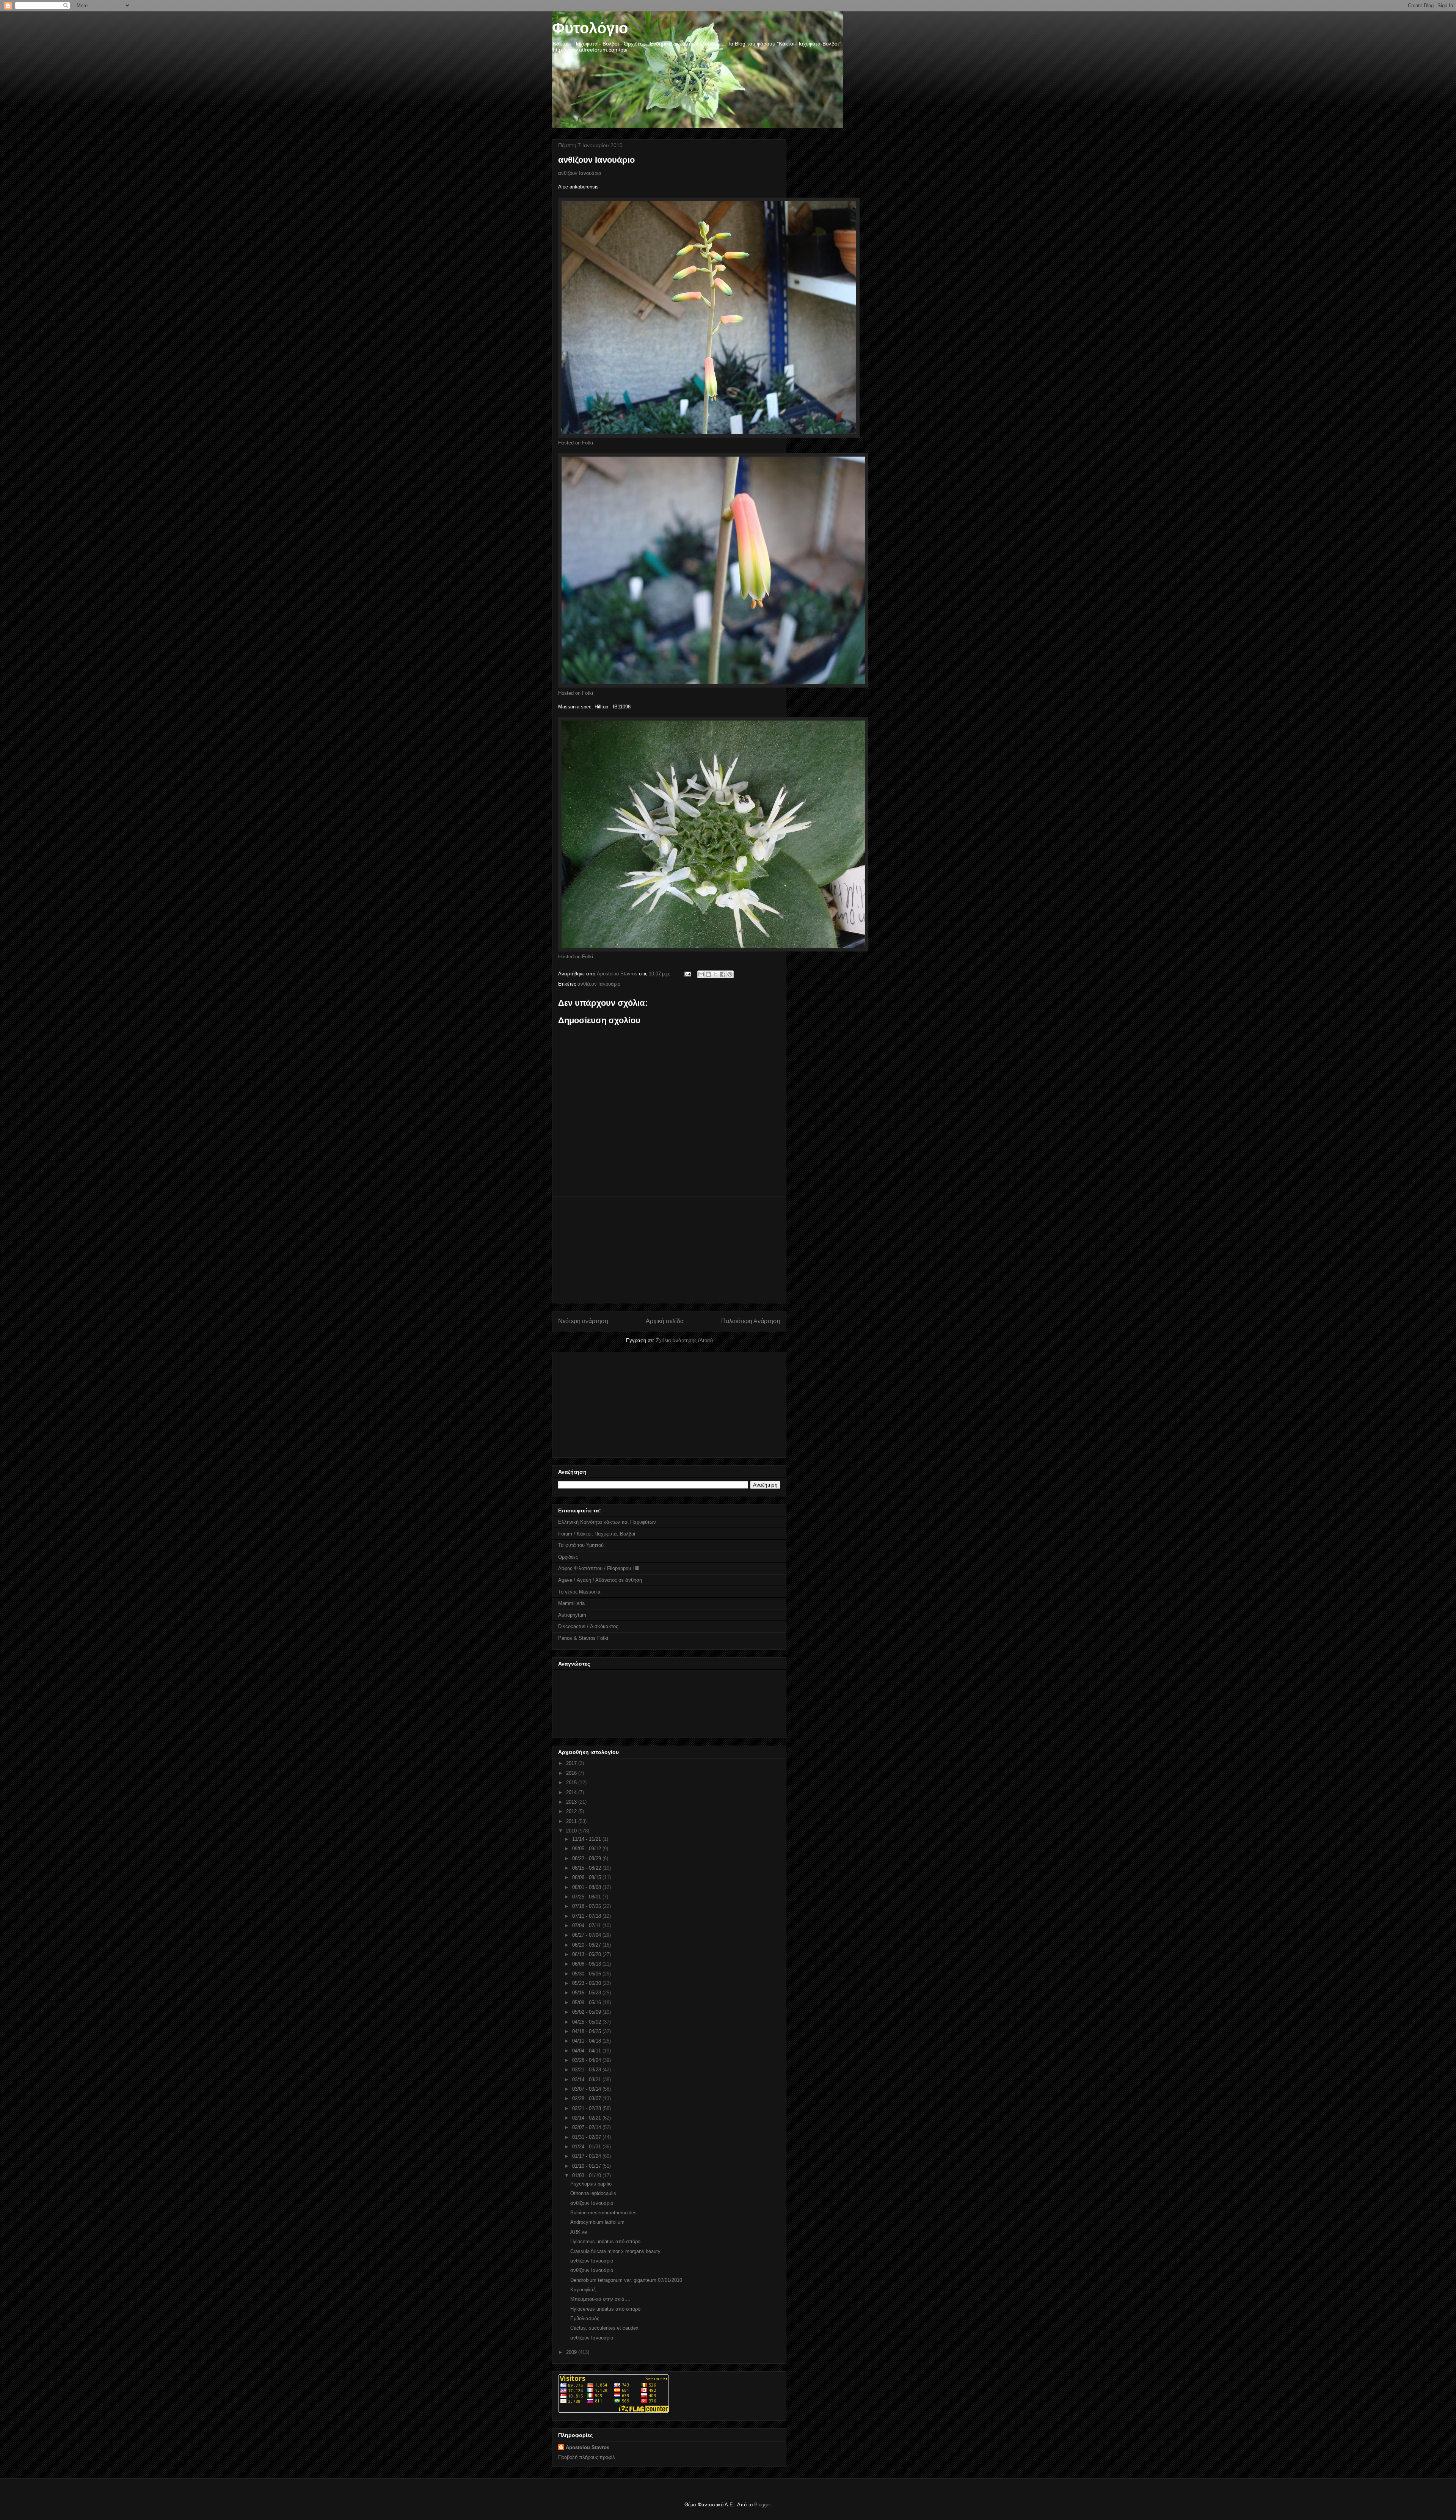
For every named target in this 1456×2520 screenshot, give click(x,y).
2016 (572, 1773)
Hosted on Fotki (576, 443)
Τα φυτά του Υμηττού (581, 1545)
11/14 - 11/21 (587, 1839)
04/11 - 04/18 (587, 2041)
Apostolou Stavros (588, 2447)
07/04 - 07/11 (587, 1926)
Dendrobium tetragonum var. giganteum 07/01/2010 (626, 2280)
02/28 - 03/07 (587, 2098)
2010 (572, 1831)
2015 (572, 1783)
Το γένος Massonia (579, 1592)
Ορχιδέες (568, 1557)
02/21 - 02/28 (587, 2108)
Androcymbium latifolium (597, 2222)
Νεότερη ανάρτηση (583, 1321)
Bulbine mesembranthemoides (603, 2213)
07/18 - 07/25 (587, 1906)
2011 (572, 1821)
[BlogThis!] (708, 974)
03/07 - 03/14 (587, 2089)
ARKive (579, 2232)
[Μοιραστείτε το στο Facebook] (723, 974)
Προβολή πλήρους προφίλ (587, 2457)
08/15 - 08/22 (587, 1868)
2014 (572, 1792)
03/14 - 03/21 (587, 2080)
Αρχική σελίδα (665, 1321)
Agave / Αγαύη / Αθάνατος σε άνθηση (600, 1580)
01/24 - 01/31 (587, 2147)
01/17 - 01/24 (587, 2156)
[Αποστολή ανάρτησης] (687, 974)
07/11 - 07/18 (587, 1916)
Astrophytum (572, 1615)
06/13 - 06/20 (587, 1954)
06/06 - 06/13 (587, 1964)
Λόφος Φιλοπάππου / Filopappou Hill (599, 1568)
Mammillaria (571, 1603)
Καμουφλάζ (583, 2290)
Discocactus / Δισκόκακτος (588, 1626)
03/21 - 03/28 (587, 2070)
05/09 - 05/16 (587, 2003)
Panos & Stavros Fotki (583, 1638)
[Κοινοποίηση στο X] (715, 974)
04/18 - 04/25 (587, 2031)
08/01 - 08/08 (587, 1887)
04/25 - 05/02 (587, 2022)
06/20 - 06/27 (587, 1945)
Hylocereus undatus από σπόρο (605, 2241)
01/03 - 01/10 (587, 2175)
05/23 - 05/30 (587, 1983)
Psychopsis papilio (591, 2184)
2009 (572, 2352)
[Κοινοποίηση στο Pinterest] (730, 974)
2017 (572, 1763)
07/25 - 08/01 (587, 1897)
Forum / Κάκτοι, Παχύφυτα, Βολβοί (597, 1534)
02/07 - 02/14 (587, 2127)
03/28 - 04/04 (587, 2060)
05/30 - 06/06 (587, 1974)
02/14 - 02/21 (587, 2118)
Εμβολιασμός (585, 2318)
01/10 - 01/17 (587, 2166)
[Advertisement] (669, 1250)
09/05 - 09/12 (587, 1849)
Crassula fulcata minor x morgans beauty (615, 2251)
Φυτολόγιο (590, 28)
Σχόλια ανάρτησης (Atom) (684, 1340)
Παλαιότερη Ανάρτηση (751, 1321)
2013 (572, 1802)
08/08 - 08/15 (587, 1877)
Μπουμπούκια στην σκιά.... (600, 2299)
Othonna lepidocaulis (593, 2193)
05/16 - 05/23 (587, 1993)
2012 (572, 1811)
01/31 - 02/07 (587, 2137)
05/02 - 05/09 (587, 2012)
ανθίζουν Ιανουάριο (580, 173)
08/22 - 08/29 (587, 1858)
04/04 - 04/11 (587, 2051)
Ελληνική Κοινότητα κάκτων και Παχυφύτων (607, 1522)
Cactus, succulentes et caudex (604, 2328)
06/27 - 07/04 (587, 1935)
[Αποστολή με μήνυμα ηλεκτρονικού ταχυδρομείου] (701, 974)
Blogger (762, 2505)
